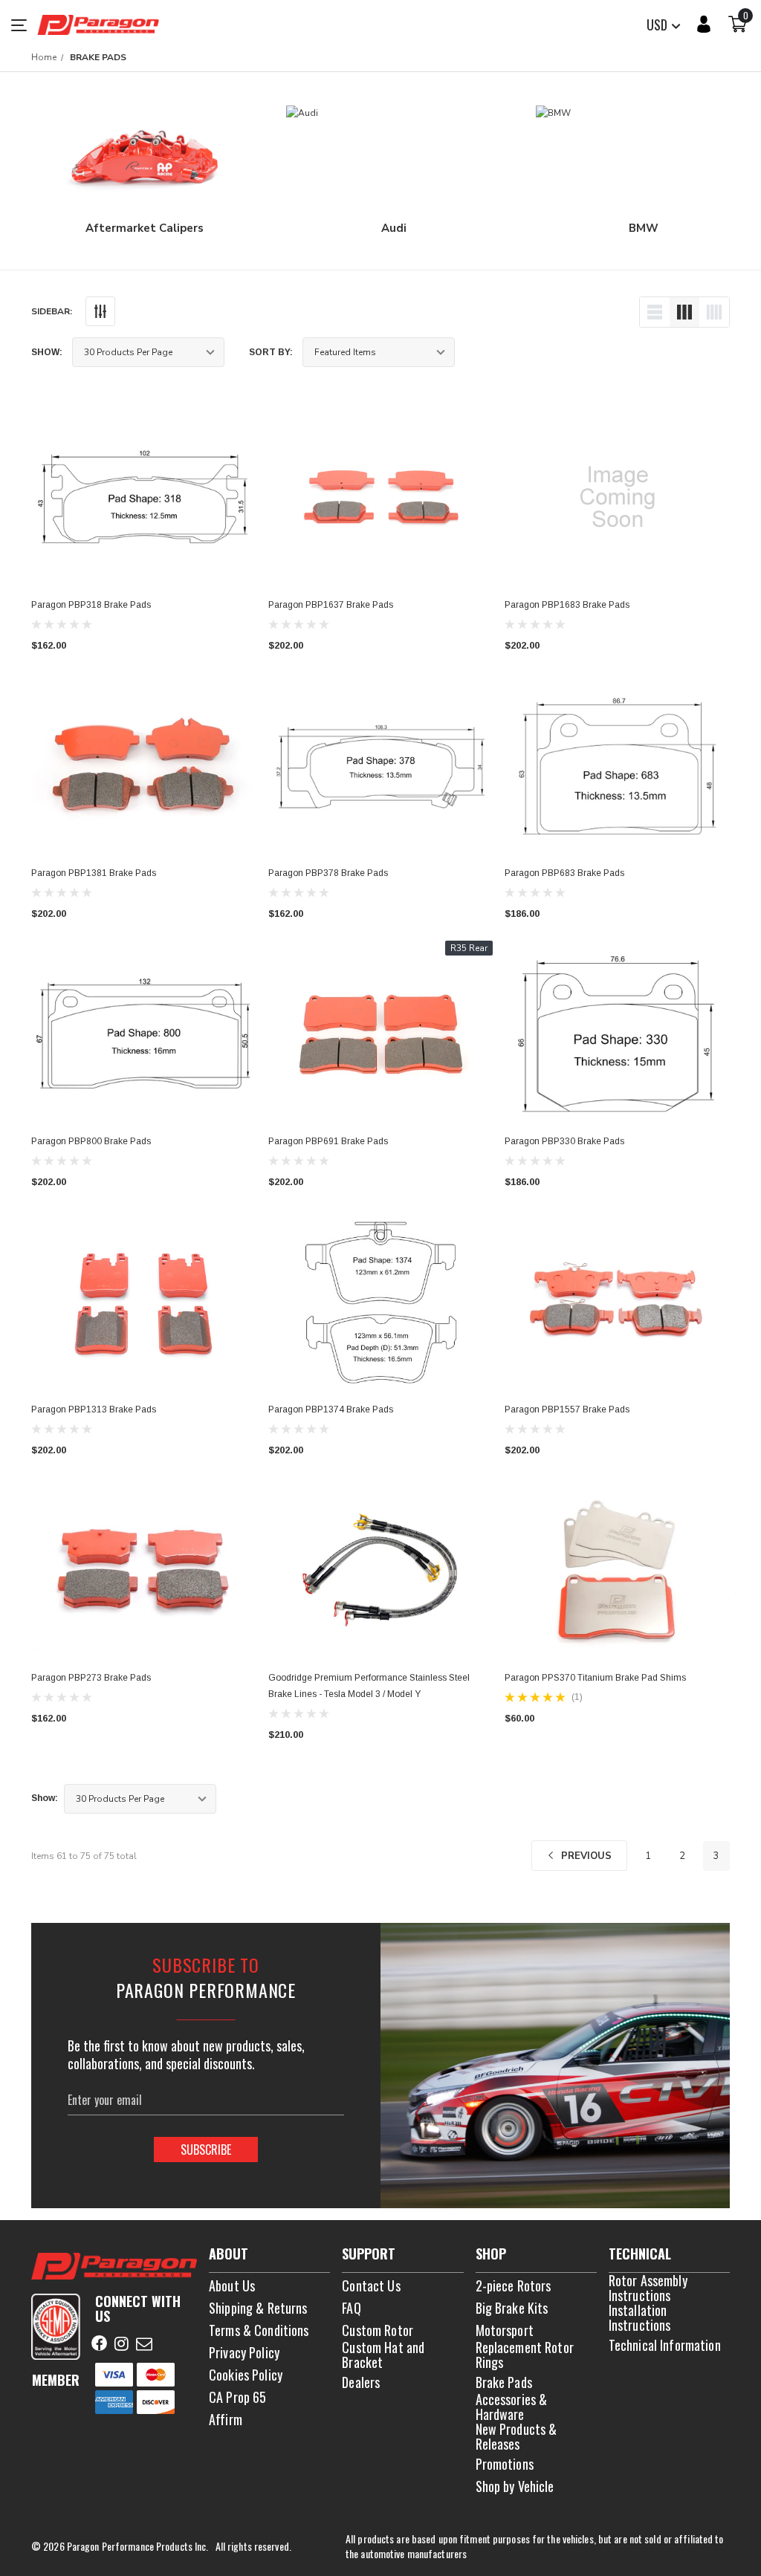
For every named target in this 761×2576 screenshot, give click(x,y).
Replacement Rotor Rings (525, 2355)
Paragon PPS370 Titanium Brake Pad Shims (595, 1678)
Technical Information (665, 2345)
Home (44, 57)
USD (658, 25)
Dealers (361, 2382)
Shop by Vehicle (515, 2486)
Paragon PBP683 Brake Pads (564, 873)
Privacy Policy (244, 2352)
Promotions (505, 2464)
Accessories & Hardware (512, 2407)
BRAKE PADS (98, 57)
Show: (47, 352)
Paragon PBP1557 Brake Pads (567, 1409)
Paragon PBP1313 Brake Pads (94, 1409)
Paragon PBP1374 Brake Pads (331, 1409)
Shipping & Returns (258, 2308)
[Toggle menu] (24, 25)
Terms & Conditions (259, 2330)
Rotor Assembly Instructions (648, 2288)
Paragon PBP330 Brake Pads (564, 1141)
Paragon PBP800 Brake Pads (91, 1141)
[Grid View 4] (714, 312)
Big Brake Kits (512, 2308)
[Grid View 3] (684, 312)
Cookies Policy (246, 2375)
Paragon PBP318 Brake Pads (91, 605)
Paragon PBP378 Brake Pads (328, 873)
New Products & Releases (516, 2436)
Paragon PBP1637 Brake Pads (331, 605)
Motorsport (505, 2330)
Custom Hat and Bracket (383, 2355)
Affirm (226, 2419)
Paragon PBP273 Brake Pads (91, 1678)
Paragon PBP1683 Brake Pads (567, 605)
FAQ (351, 2308)
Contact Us (371, 2285)
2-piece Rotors (514, 2285)
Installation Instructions (640, 2317)
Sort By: (271, 352)
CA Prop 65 (237, 2397)
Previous (585, 1856)
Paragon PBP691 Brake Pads (328, 1141)
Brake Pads (504, 2382)
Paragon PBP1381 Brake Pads (94, 873)
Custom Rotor (378, 2330)
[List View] (655, 312)
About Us (232, 2285)
